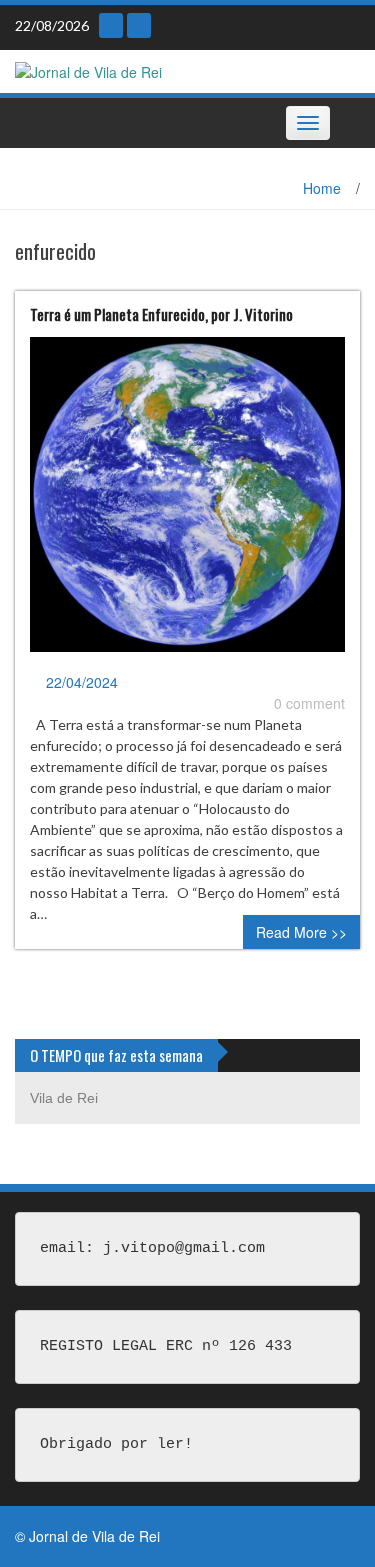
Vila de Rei (64, 1098)
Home (322, 188)
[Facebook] (139, 25)
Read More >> (301, 932)
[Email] (111, 25)
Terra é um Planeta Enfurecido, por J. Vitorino (161, 314)
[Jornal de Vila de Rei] (88, 70)
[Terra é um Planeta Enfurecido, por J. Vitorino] (187, 503)
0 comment (309, 703)
